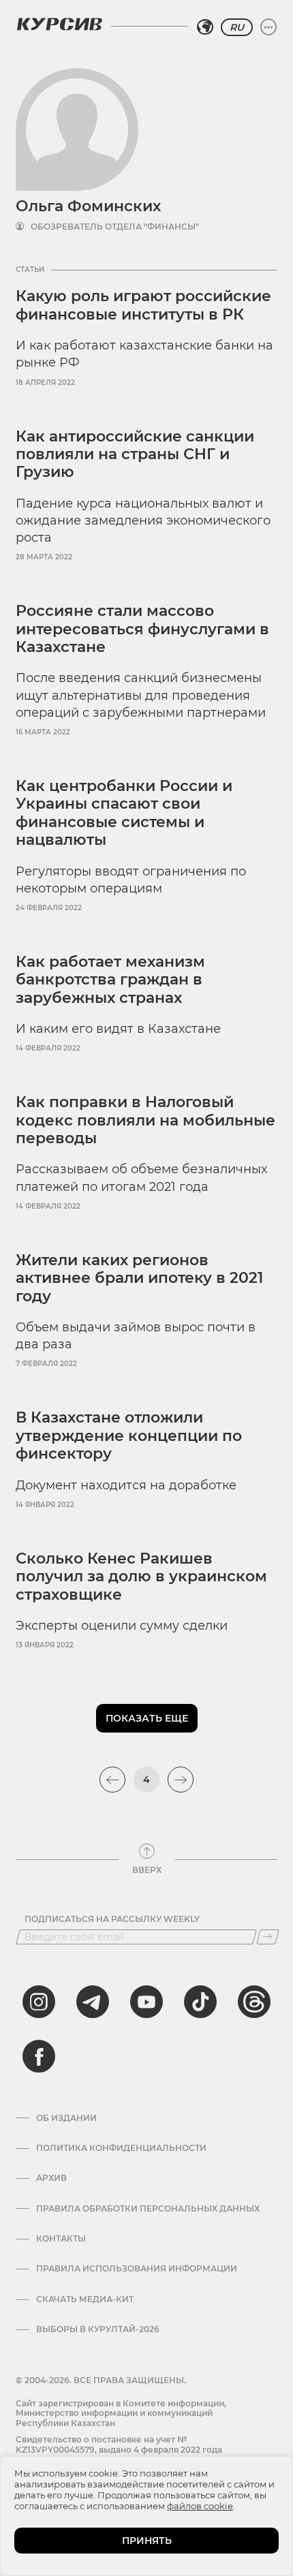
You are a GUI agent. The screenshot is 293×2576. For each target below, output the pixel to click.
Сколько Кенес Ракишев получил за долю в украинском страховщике (141, 1577)
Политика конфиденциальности (121, 2148)
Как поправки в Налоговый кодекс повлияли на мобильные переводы (145, 1120)
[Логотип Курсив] (59, 24)
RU (237, 27)
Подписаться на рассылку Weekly (112, 1919)
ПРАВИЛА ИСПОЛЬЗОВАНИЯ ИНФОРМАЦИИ (137, 2269)
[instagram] (39, 2002)
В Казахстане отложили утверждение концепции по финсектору (129, 1436)
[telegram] (93, 2002)
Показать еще (147, 1718)
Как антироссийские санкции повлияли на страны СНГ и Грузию (135, 454)
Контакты (61, 2239)
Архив (51, 2178)
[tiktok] (200, 2002)
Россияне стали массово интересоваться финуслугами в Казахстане (142, 629)
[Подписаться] (268, 1937)
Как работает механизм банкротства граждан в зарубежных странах (110, 980)
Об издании (66, 2118)
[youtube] (146, 2002)
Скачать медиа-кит (85, 2299)
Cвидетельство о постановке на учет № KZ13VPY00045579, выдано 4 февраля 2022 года (119, 2444)
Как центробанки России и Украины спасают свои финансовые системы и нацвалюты (124, 813)
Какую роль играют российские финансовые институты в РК (143, 305)
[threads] (254, 2002)
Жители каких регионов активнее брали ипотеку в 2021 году (139, 1278)
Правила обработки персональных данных (148, 2209)
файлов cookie (200, 2506)
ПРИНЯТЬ (147, 2541)
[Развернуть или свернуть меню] (268, 27)
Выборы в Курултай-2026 (98, 2329)
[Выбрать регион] (205, 27)
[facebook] (39, 2056)
